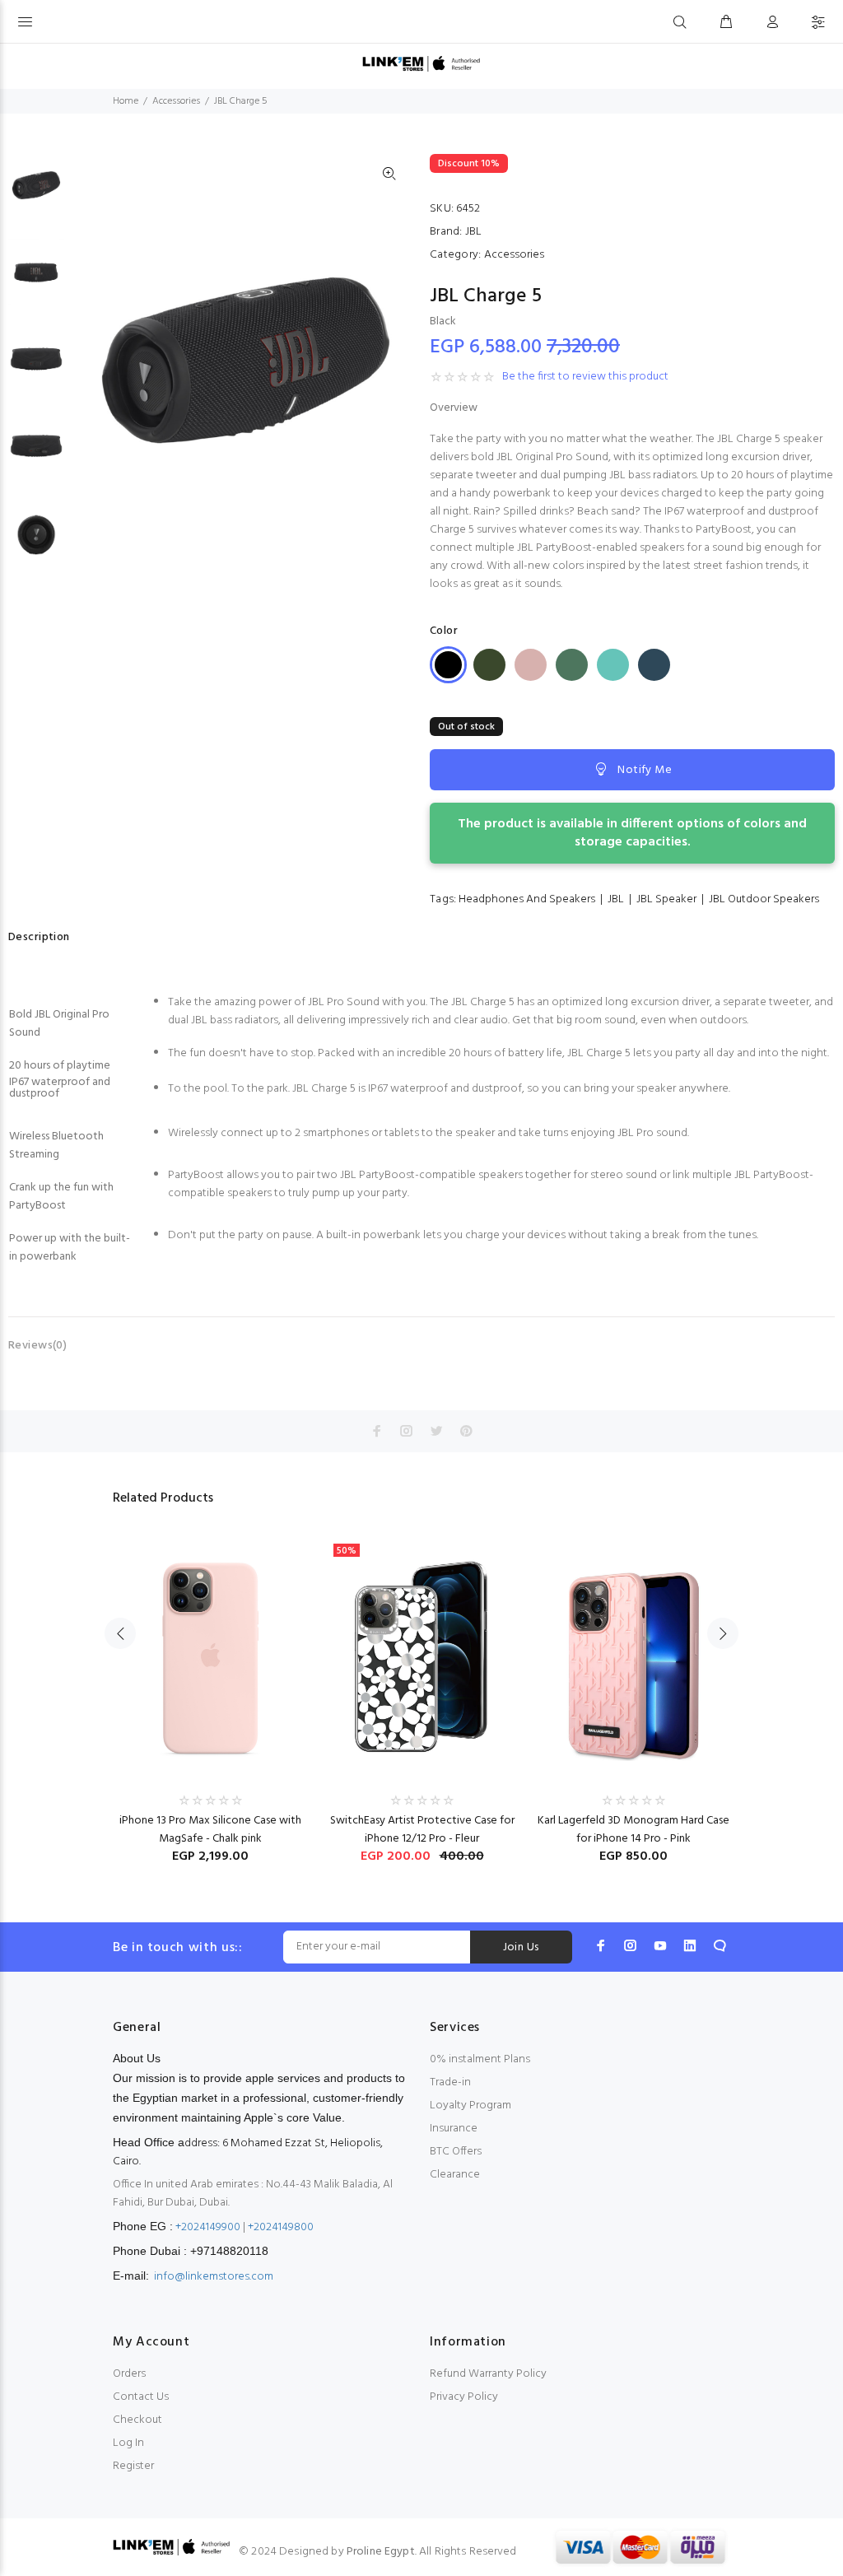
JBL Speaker (666, 899)
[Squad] (572, 665)
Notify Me (645, 770)
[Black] (448, 665)
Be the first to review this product (585, 377)
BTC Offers (456, 2152)
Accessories (176, 101)
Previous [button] (120, 1633)
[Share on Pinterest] (466, 1431)
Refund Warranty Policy (488, 2374)
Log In (128, 2443)
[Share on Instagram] (407, 1431)
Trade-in (450, 2082)
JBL (473, 232)
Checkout (137, 2420)
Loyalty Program (470, 2106)
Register (133, 2466)
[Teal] (613, 665)
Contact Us (141, 2397)
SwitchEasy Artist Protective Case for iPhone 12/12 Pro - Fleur (422, 1830)
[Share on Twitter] (436, 1431)
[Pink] (531, 665)
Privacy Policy (464, 2397)
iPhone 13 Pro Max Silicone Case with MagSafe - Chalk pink (210, 1830)
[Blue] (654, 665)
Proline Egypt (381, 2552)
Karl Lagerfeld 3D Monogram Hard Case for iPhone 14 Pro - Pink (633, 1830)
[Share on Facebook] (377, 1431)
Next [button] (723, 1633)
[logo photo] (421, 64)
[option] (36, 193)
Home (126, 101)
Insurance (454, 2129)
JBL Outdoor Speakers (764, 899)
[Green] (489, 665)
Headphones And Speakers (527, 899)
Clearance (455, 2175)
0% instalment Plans (480, 2059)
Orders (129, 2374)
